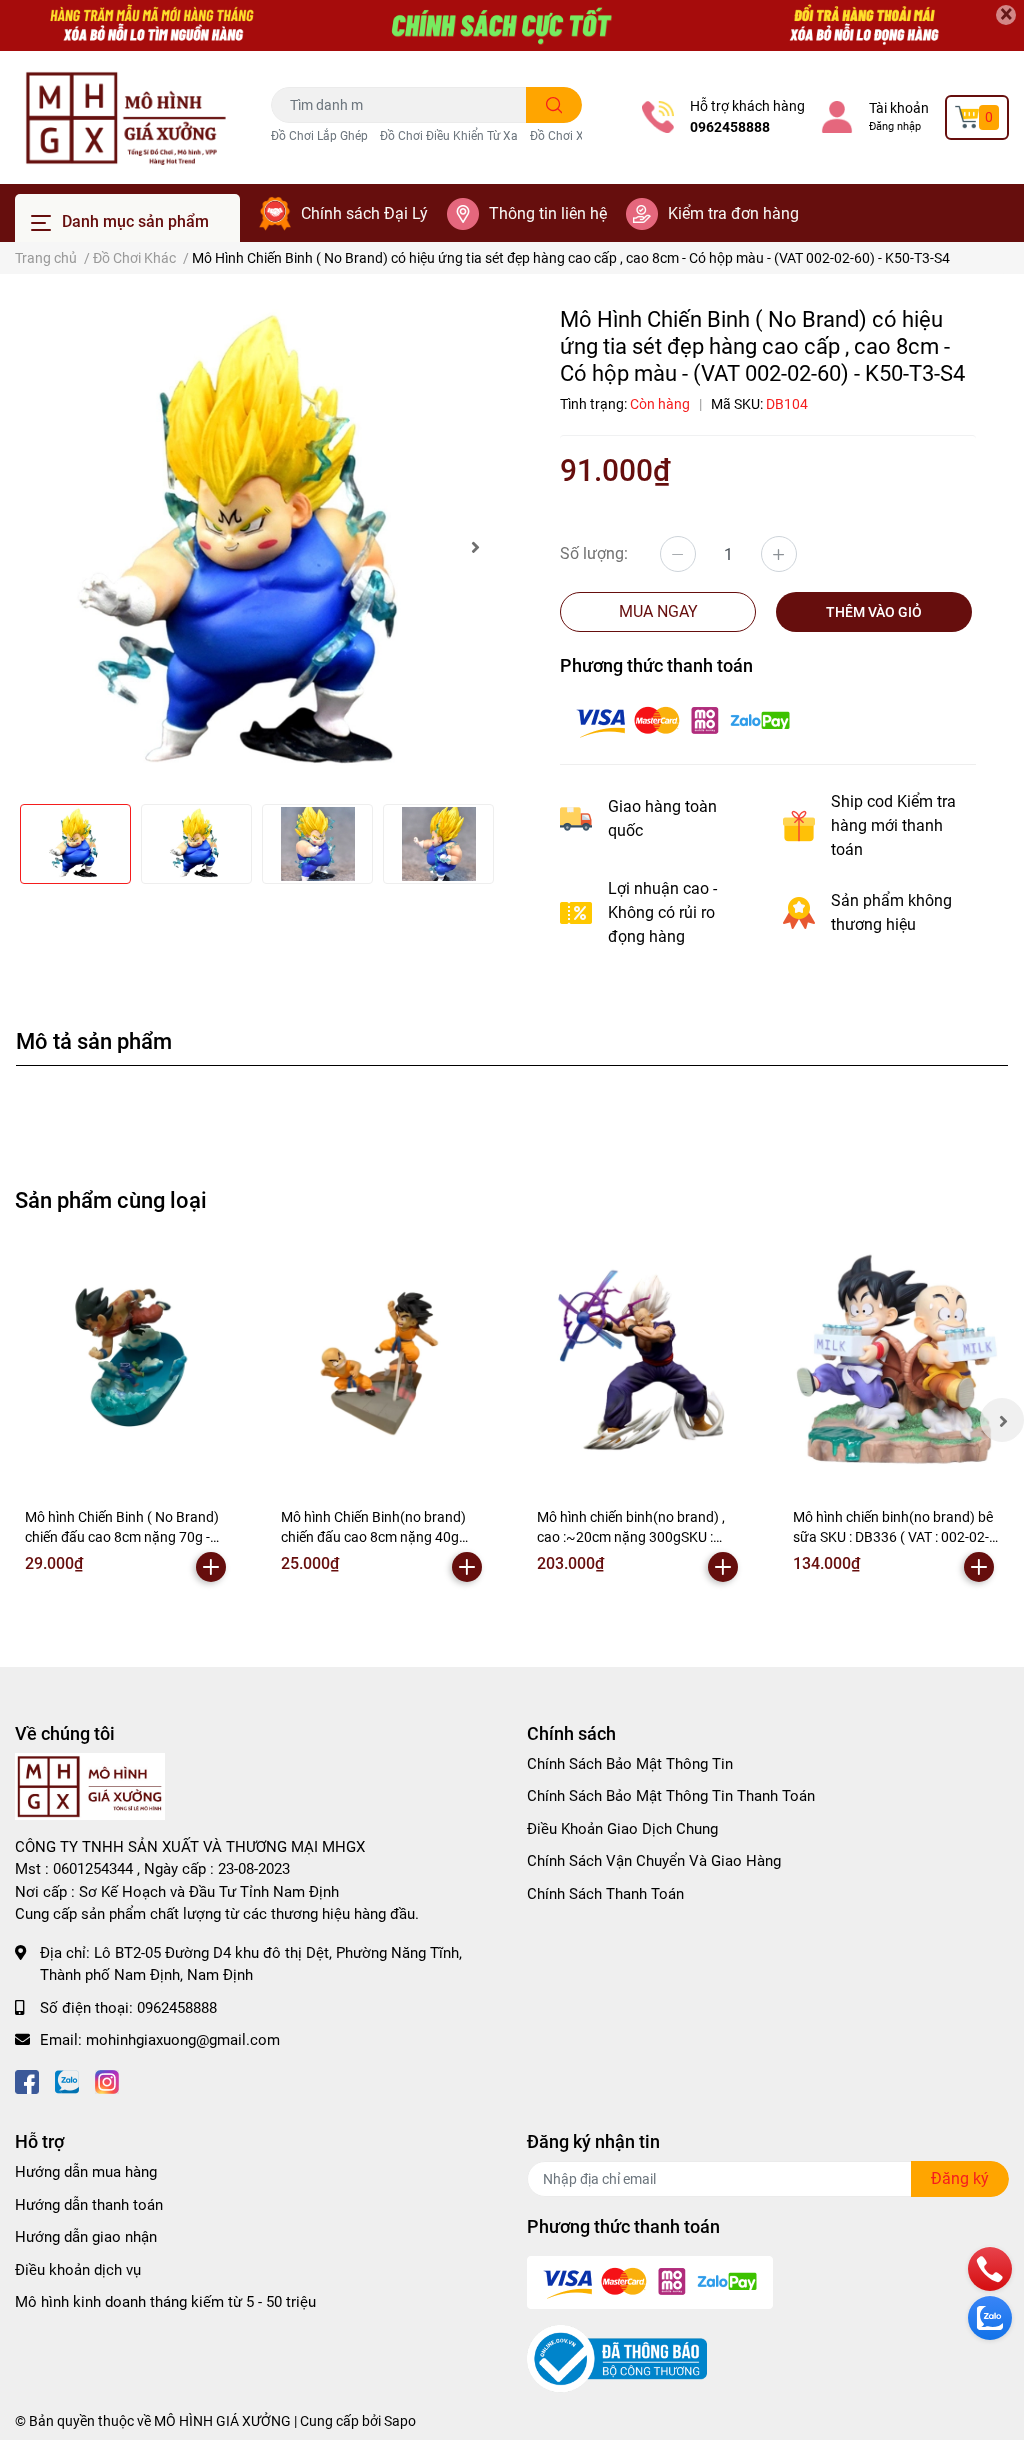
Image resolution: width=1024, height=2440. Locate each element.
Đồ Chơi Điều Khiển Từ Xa (449, 136)
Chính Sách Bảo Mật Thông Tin (630, 1764)
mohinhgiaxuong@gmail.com (183, 2040)
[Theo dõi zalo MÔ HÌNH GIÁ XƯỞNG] (67, 2080)
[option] (256, 547)
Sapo (400, 2421)
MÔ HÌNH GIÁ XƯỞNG (222, 2421)
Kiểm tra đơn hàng (733, 213)
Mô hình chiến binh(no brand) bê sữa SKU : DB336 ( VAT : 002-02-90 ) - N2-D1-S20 (893, 1536)
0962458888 (730, 127)
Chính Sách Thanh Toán (605, 1894)
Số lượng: (594, 553)
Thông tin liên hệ (548, 213)
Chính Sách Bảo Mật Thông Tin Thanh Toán (671, 1796)
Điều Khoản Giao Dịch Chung (622, 1829)
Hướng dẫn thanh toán (89, 2205)
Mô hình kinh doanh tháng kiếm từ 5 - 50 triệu (165, 2302)
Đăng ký (960, 2178)
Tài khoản (899, 108)
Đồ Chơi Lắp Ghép (319, 136)
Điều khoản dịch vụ (78, 2270)
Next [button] (475, 547)
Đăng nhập (895, 126)
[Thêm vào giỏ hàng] (211, 1567)
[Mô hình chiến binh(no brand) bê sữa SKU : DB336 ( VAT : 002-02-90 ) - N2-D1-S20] (896, 1361)
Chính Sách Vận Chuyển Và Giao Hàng (654, 1861)
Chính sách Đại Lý (364, 213)
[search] (554, 105)
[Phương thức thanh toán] (683, 720)
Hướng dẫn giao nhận (86, 2237)
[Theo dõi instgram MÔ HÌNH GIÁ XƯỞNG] (107, 2080)
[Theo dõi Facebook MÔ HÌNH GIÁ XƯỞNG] (27, 2080)
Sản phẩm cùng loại (111, 1200)
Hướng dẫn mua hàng (86, 2172)
